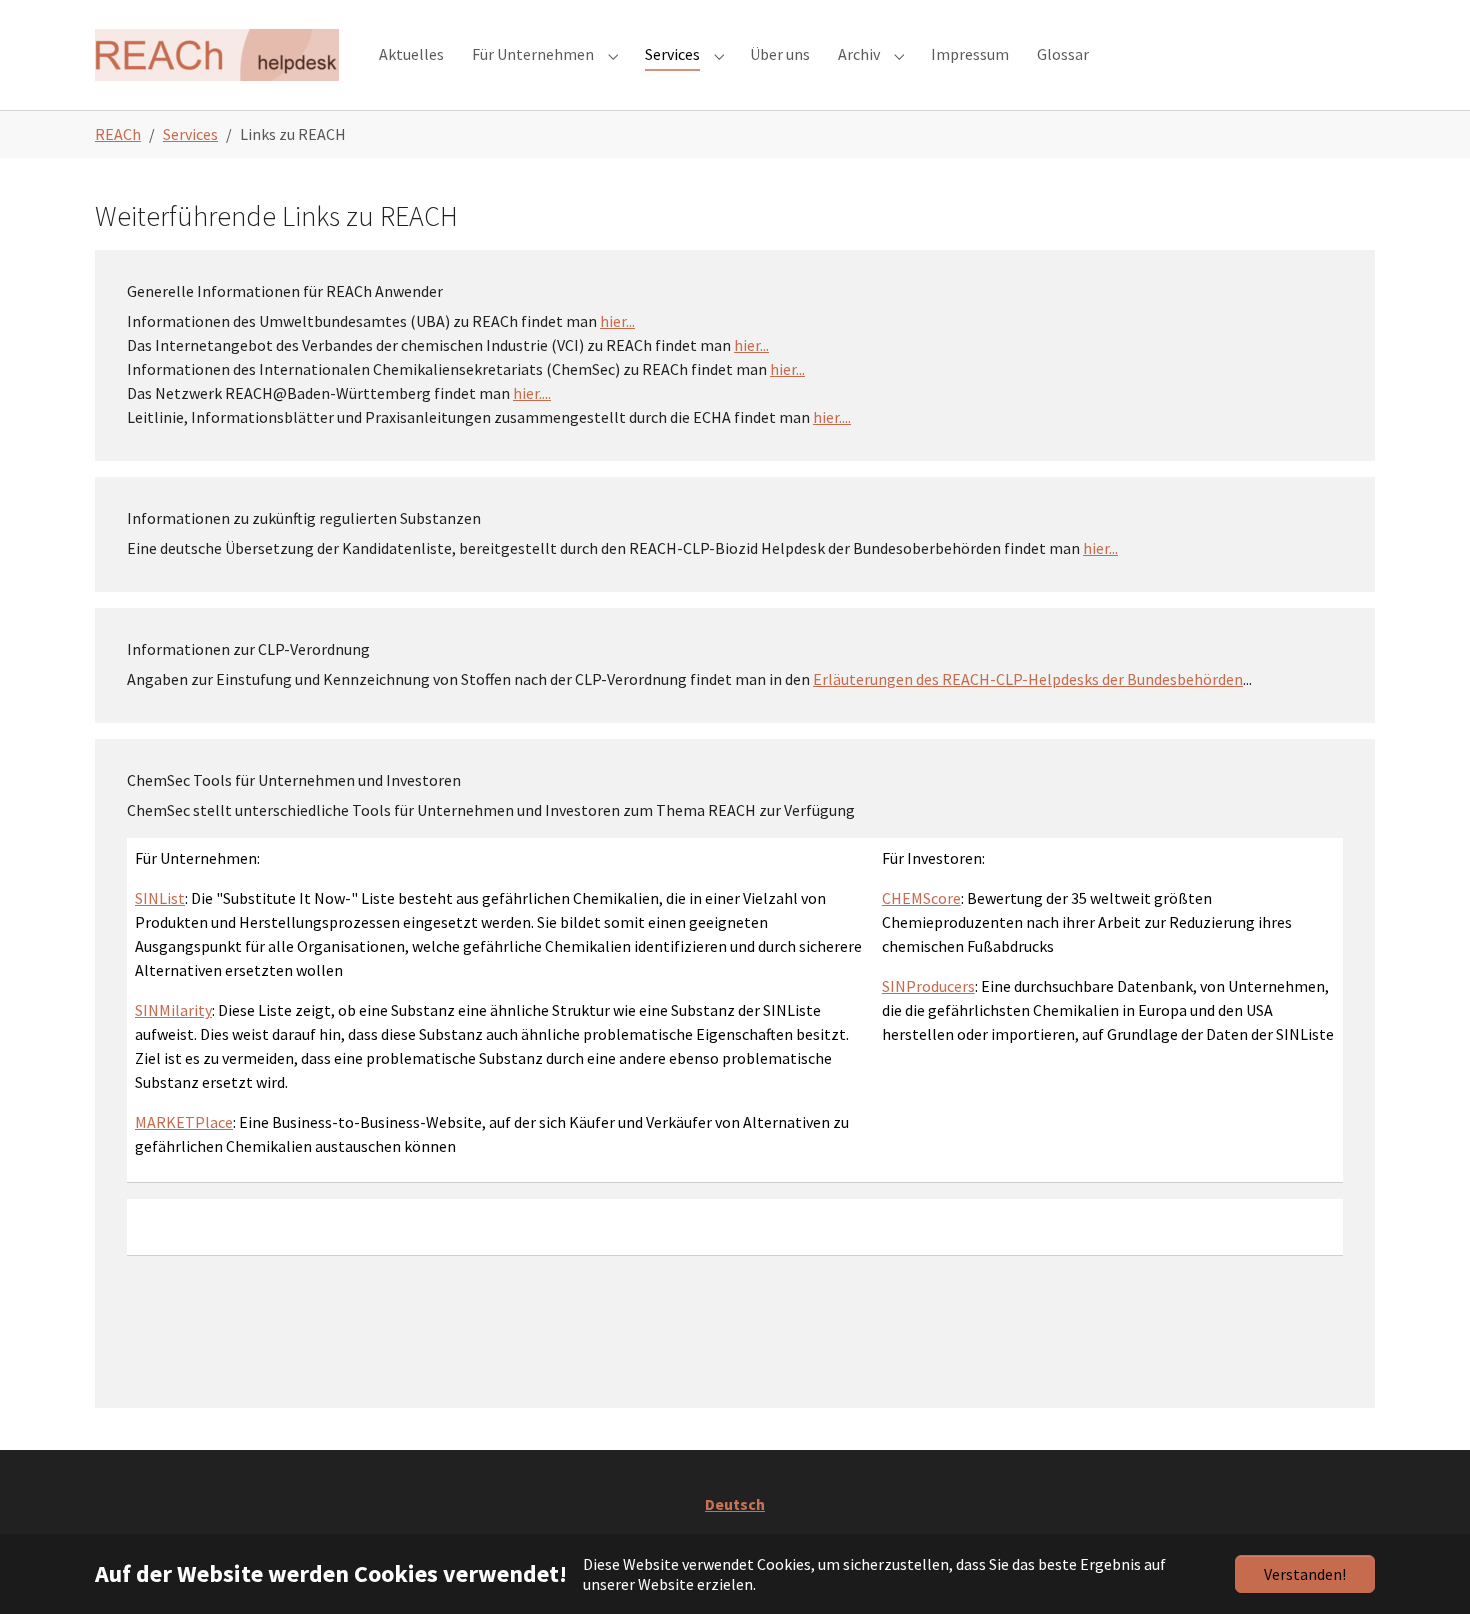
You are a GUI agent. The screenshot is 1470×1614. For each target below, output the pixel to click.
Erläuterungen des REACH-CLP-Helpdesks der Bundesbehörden (1028, 679)
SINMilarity (173, 1010)
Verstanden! (1305, 1574)
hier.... (532, 393)
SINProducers (928, 986)
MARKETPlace (184, 1122)
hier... (617, 321)
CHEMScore (921, 898)
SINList (160, 898)
